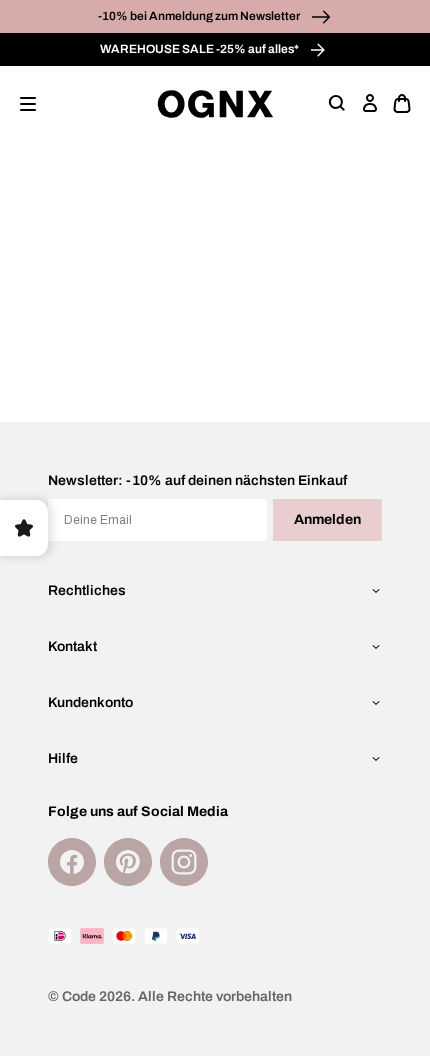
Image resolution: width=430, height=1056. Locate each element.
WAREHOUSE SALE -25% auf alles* (200, 49)
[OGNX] (215, 104)
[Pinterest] (128, 862)
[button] (28, 104)
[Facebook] (72, 862)
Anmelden (327, 519)
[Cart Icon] (402, 104)
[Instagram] (184, 862)
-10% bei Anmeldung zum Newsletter (200, 16)
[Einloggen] (370, 104)
